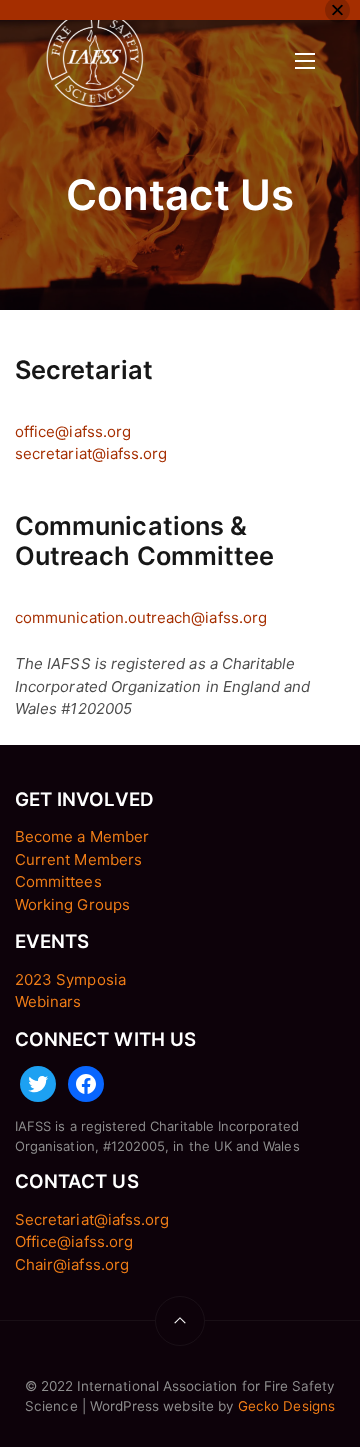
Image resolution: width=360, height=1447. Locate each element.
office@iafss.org (73, 431)
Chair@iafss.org (72, 1264)
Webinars (48, 1001)
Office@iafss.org (74, 1241)
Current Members (78, 859)
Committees (58, 881)
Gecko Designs (286, 1406)
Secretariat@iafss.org (92, 1219)
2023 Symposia (70, 979)
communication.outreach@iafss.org (141, 617)
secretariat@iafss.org (91, 453)
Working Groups (72, 904)
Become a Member (82, 836)
